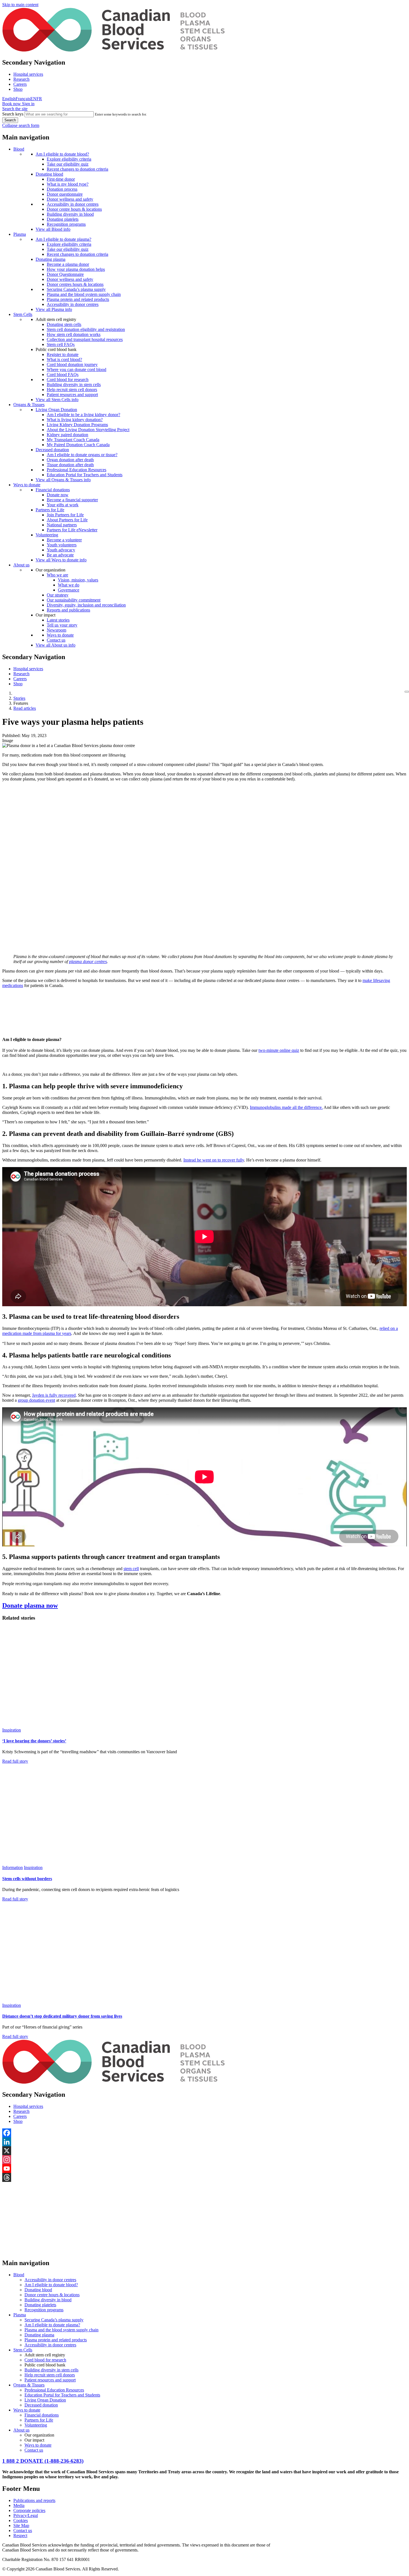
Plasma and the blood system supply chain (84, 294)
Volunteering (47, 535)
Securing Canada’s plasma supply (76, 289)
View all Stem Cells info (57, 400)
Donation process (62, 189)
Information (13, 1867)
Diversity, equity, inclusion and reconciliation (86, 605)
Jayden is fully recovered (54, 1395)
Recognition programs (66, 224)
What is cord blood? (64, 359)
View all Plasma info (54, 309)
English (9, 99)
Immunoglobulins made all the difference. (286, 1107)
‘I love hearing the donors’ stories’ (34, 1741)
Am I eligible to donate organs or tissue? (82, 455)
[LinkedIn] (204, 2142)
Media (19, 2505)
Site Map (21, 2525)
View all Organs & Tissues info (63, 480)
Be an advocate (60, 555)
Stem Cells (23, 314)
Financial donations (53, 490)
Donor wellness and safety (70, 199)
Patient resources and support (72, 395)
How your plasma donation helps (76, 269)
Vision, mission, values (78, 580)
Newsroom (56, 630)
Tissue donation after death (70, 465)
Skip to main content (20, 5)
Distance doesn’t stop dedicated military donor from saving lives (62, 2016)
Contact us (56, 640)
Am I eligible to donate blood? (62, 154)
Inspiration (12, 1730)
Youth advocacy (61, 550)
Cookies (21, 2520)
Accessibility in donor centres (73, 204)
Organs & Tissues (29, 405)
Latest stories (58, 620)
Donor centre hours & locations (74, 209)
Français (23, 99)
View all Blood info (53, 229)
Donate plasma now (30, 1605)
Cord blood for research (68, 380)
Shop (18, 89)
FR (39, 99)
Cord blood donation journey (72, 364)
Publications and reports (34, 2500)
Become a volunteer (64, 540)
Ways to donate (27, 485)
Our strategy (58, 595)
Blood (19, 149)
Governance (69, 590)
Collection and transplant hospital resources (85, 339)
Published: (11, 736)
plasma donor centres (88, 962)
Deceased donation (52, 450)
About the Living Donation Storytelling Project (88, 430)
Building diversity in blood (70, 214)
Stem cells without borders (27, 1879)
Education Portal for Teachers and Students (85, 475)
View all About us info (56, 645)
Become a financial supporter (72, 500)
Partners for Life (50, 510)
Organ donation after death (70, 460)
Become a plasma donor (68, 264)
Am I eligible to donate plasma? (63, 239)
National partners (62, 525)
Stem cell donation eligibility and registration (86, 329)
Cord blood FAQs (63, 375)
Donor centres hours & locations (75, 284)
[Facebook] (204, 2133)
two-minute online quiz (279, 1050)
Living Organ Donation (56, 410)
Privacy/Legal (26, 2515)
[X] (204, 2151)
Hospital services (28, 74)
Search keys (13, 114)
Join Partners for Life (65, 515)
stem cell (131, 1569)
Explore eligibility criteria (69, 159)
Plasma (20, 234)
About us (21, 565)
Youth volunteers (62, 545)
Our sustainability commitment (74, 600)
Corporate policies (29, 2510)
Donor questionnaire (65, 194)
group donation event (36, 1400)
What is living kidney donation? (75, 420)
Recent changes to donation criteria (77, 169)
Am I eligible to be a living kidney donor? (83, 415)
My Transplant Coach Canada (73, 440)
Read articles (25, 708)
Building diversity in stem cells (74, 385)
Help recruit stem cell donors (72, 390)
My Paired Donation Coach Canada (78, 445)
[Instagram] (204, 2160)
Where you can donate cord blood (77, 369)
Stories (19, 698)
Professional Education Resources (77, 470)
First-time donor (61, 179)
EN (33, 99)
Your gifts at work (63, 505)
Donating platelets (63, 219)
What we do (69, 585)
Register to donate (63, 354)
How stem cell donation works (74, 334)
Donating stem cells (64, 324)
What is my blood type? (68, 184)
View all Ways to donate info (61, 560)
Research (21, 79)
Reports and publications (68, 610)
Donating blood (49, 174)
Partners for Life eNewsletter (72, 530)
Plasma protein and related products (78, 299)
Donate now (58, 495)
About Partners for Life (67, 520)
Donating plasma (50, 259)
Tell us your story (62, 625)
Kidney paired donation (67, 435)
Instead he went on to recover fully (214, 1160)
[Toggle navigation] (407, 692)
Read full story (15, 1761)
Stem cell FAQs (61, 344)
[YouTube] (204, 2169)
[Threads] (204, 2177)
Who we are (57, 575)
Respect (20, 2536)
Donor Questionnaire (65, 274)
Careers (20, 84)
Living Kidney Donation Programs (77, 425)
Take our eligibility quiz (68, 164)
